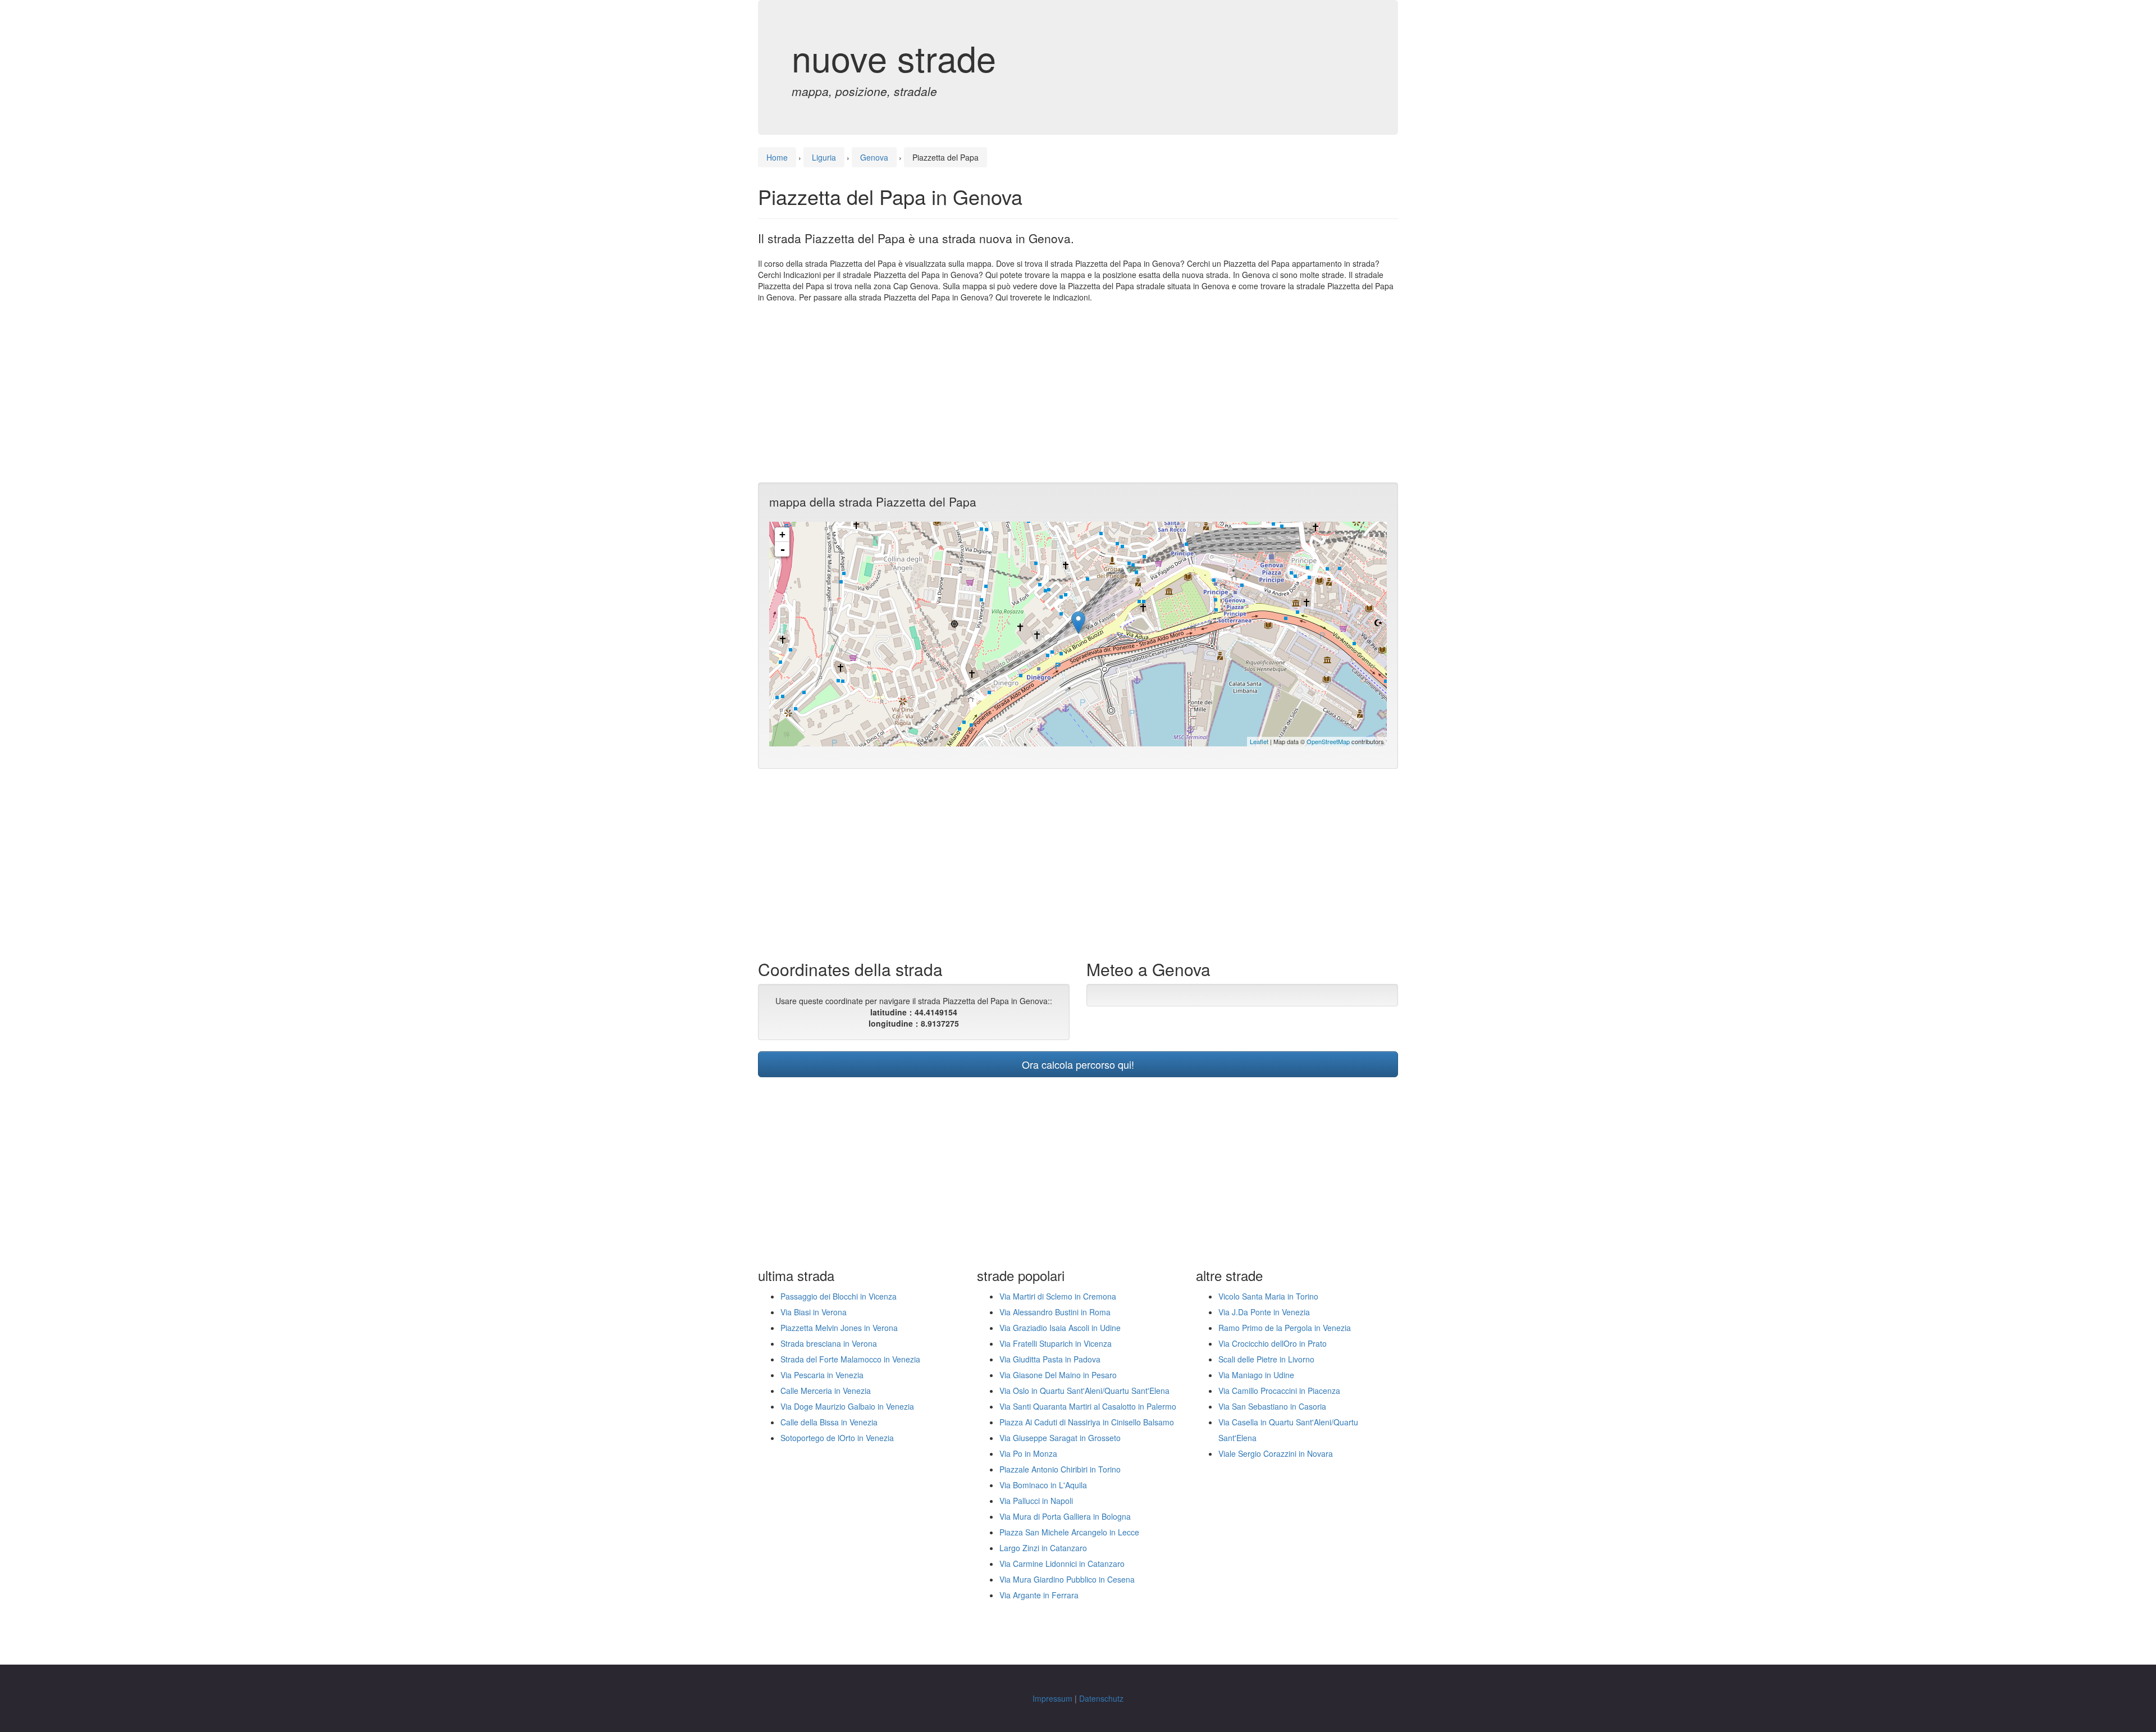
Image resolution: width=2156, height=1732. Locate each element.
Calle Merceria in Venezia (826, 1391)
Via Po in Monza (1028, 1453)
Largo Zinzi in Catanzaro (1043, 1548)
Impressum (1052, 1698)
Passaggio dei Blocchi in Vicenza (839, 1296)
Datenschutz (1101, 1698)
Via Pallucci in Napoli (1036, 1501)
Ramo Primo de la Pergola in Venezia (1285, 1328)
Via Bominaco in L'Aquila (1043, 1485)
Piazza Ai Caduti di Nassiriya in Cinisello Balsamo (1087, 1422)
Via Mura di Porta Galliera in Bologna (1065, 1516)
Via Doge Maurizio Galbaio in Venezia (847, 1406)
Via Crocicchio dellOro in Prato (1273, 1343)
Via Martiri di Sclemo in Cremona (1058, 1296)
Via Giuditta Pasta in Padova (1050, 1359)
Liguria (824, 157)
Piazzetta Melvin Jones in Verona (839, 1328)
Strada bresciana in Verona (829, 1343)
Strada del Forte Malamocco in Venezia (850, 1359)
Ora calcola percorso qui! (1078, 1064)
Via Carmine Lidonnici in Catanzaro (1062, 1564)
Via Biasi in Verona (814, 1312)
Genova (874, 157)
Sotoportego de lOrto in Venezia (837, 1438)
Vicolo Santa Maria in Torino (1268, 1296)
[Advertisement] (1078, 393)
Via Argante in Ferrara (1039, 1595)
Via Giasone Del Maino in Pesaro (1058, 1375)
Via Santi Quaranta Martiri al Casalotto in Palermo (1088, 1406)
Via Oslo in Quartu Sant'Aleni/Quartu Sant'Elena (1084, 1391)
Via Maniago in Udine (1256, 1375)
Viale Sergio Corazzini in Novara (1276, 1453)
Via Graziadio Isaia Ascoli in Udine (1060, 1328)
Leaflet (1259, 741)
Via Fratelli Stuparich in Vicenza (1056, 1343)
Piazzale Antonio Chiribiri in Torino (1060, 1469)
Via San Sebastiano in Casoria (1272, 1406)
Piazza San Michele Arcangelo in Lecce (1069, 1532)
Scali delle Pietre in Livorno (1266, 1359)
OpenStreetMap (1328, 741)
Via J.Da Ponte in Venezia (1264, 1312)
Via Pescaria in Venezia (822, 1375)
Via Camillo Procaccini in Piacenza (1279, 1391)
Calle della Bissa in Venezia (829, 1422)
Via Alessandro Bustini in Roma (1055, 1312)
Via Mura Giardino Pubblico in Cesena (1067, 1579)
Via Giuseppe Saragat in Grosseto (1060, 1438)
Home (777, 157)
